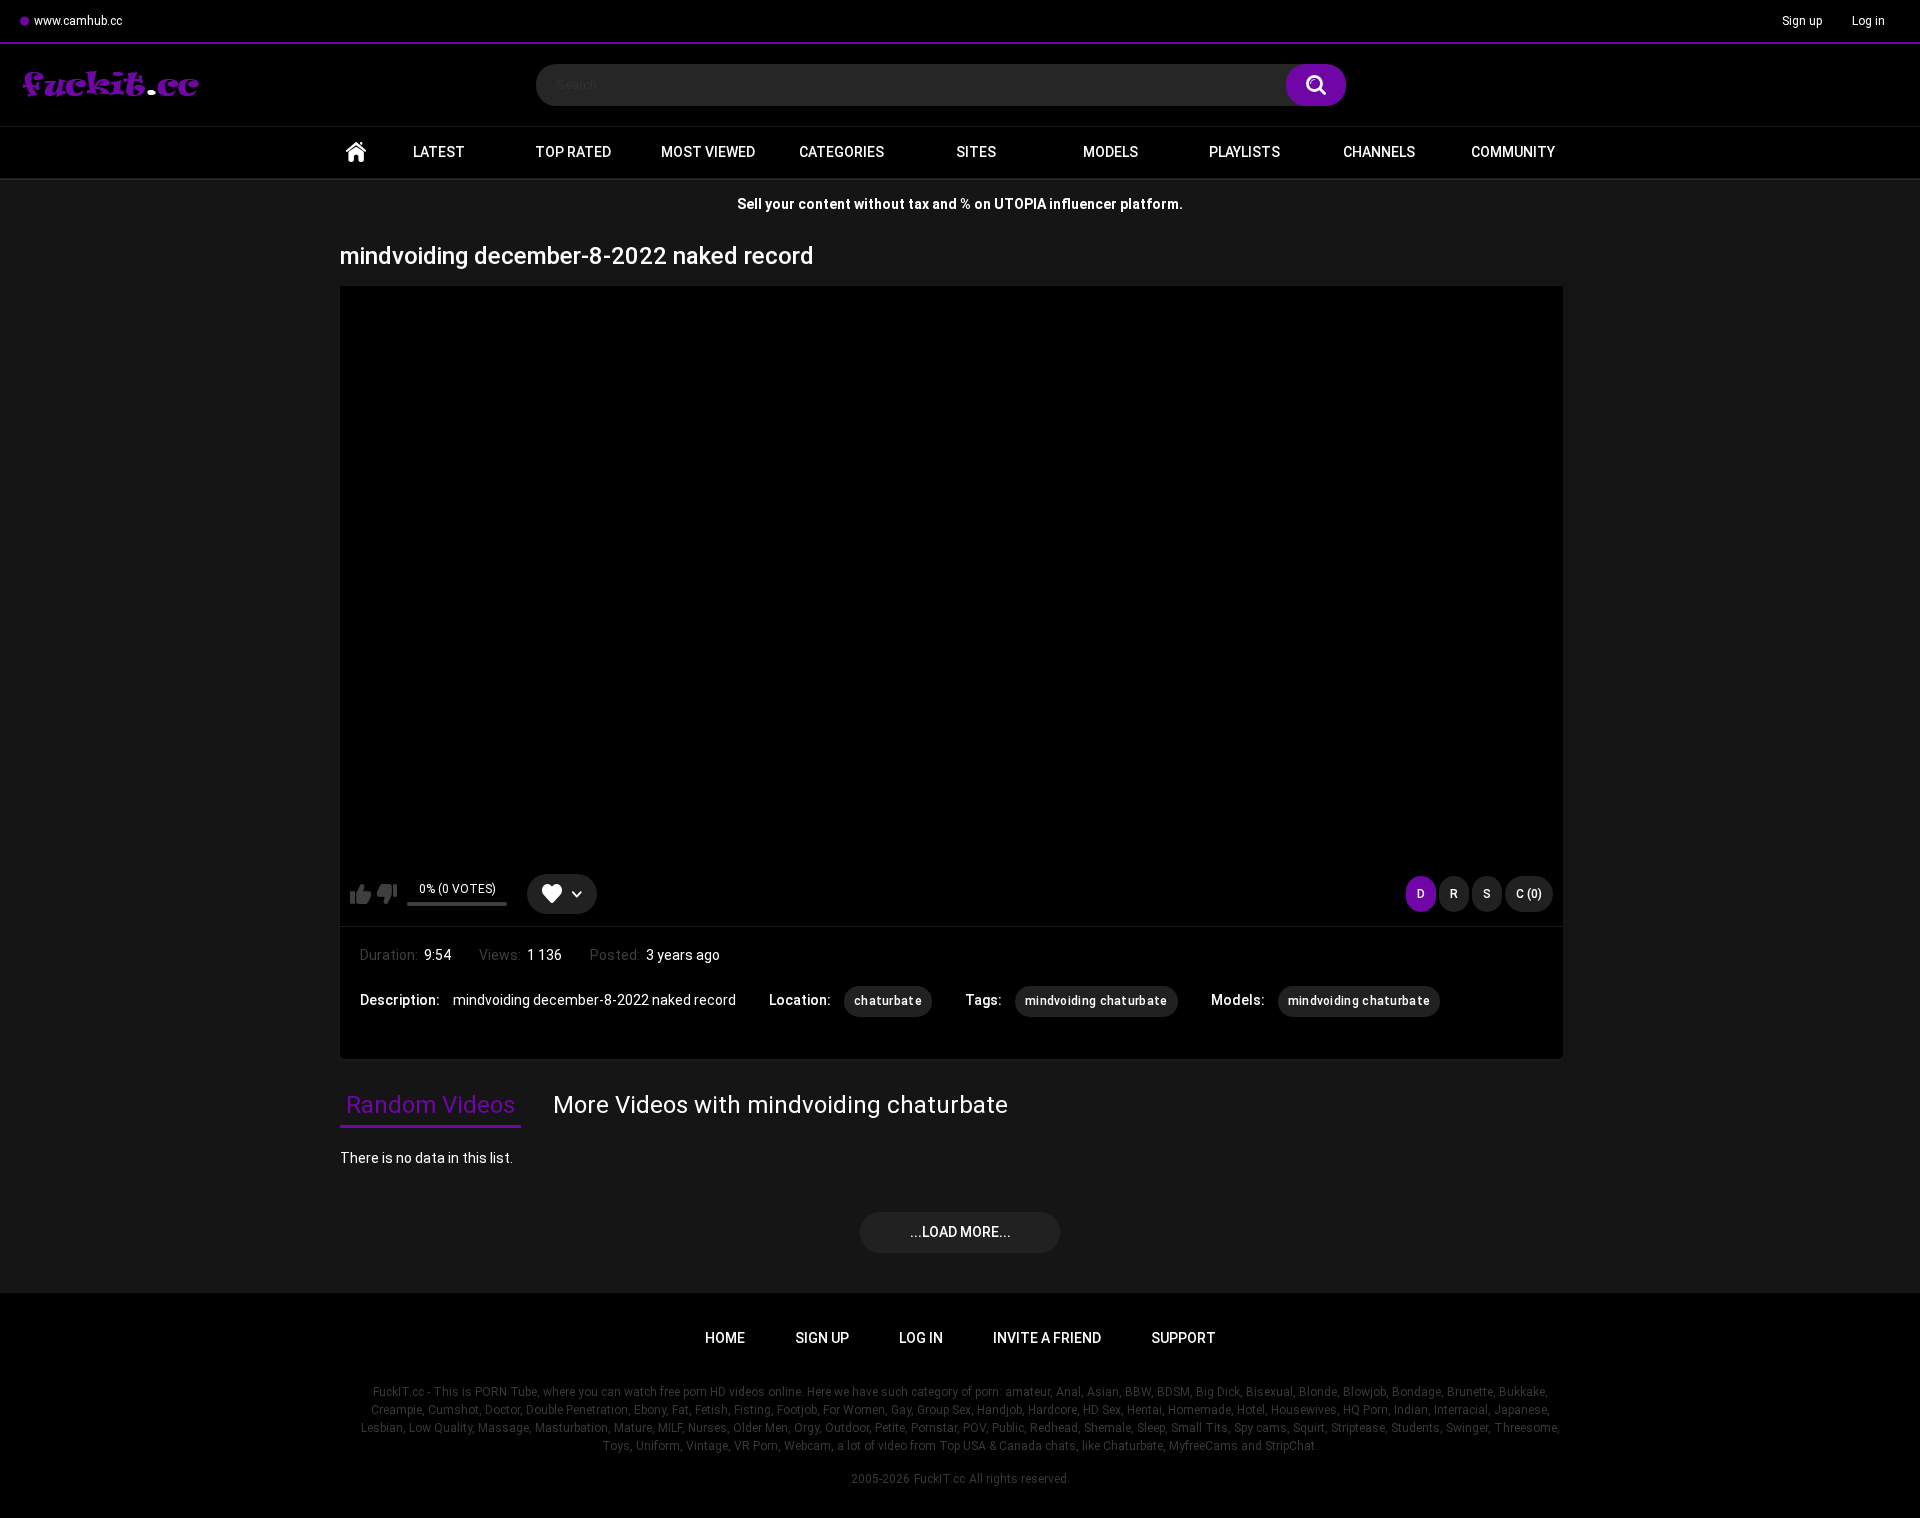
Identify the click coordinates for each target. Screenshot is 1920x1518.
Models (1110, 152)
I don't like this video (386, 894)
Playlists (1244, 152)
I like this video (360, 894)
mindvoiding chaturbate (1096, 1001)
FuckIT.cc (939, 1479)
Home (356, 152)
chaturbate (888, 1001)
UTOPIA (1020, 204)
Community (1513, 152)
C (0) (1529, 894)
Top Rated (573, 152)
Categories (841, 152)
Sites (976, 152)
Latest (439, 152)
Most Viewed (708, 152)
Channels (1379, 152)
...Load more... (960, 1232)
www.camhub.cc (78, 21)
